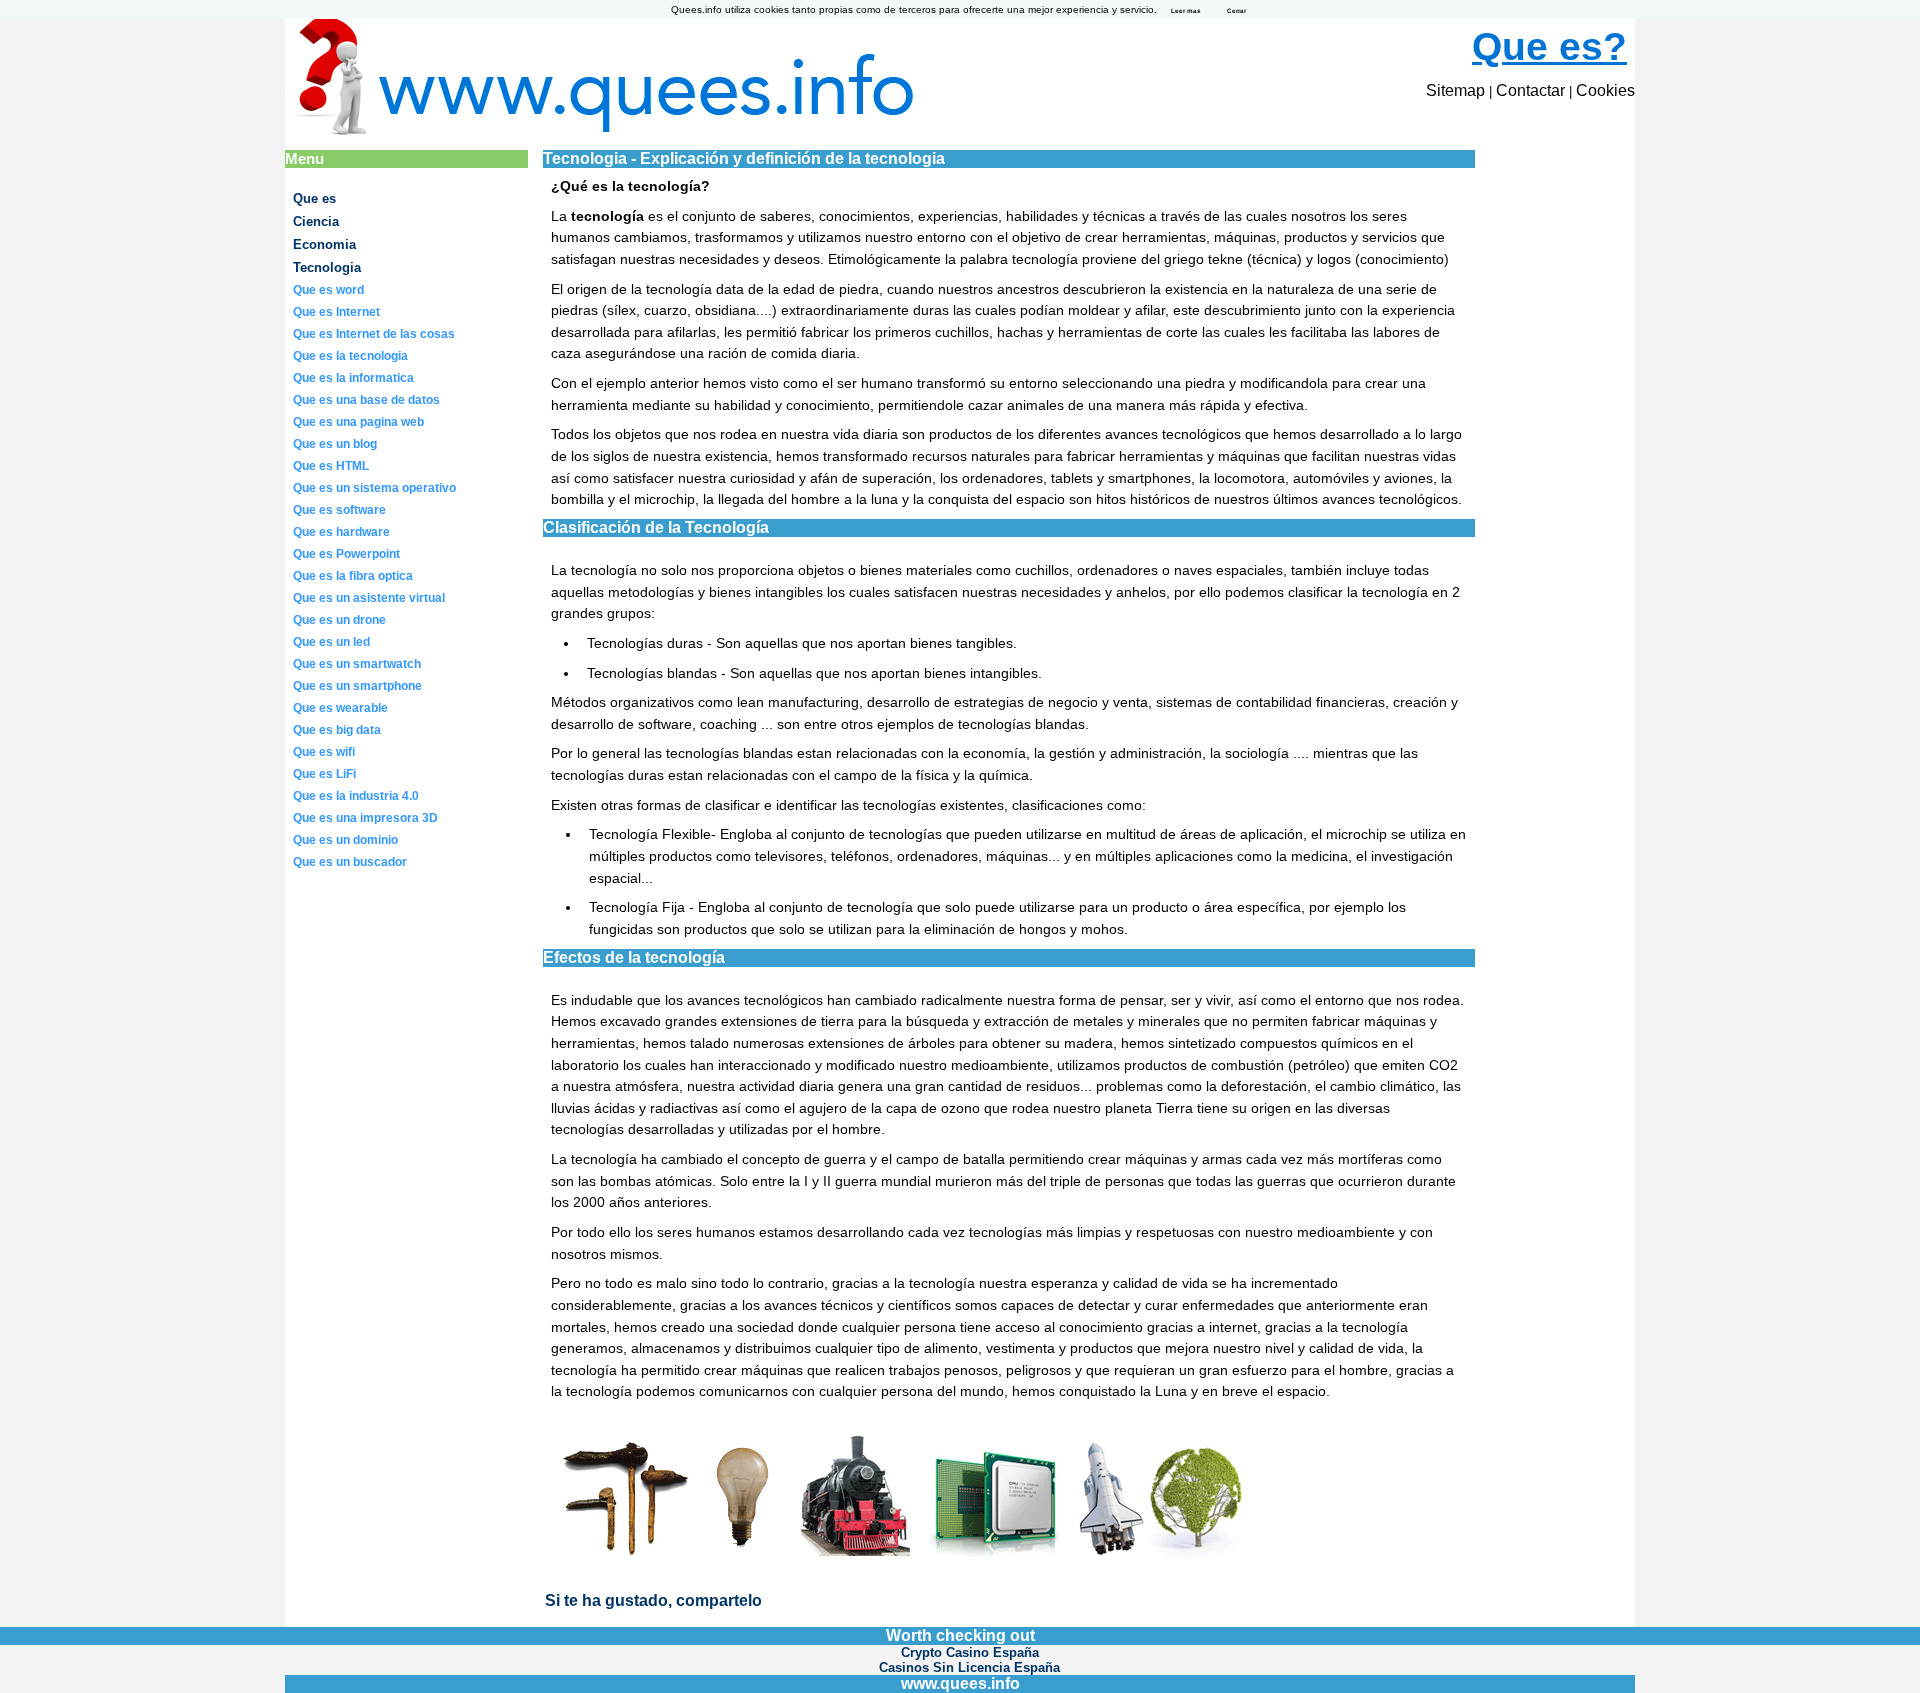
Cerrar (1236, 10)
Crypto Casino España (970, 1652)
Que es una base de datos (366, 400)
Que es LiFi (324, 774)
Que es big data (337, 730)
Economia (324, 244)
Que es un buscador (350, 862)
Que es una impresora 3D (365, 818)
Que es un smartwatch (357, 664)
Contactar (1530, 90)
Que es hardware (341, 532)
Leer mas (1186, 10)
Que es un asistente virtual (369, 598)
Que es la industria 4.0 (356, 796)
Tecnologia (327, 267)
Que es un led (331, 642)
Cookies (1605, 90)
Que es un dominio (345, 840)
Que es (314, 198)
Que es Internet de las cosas (374, 334)
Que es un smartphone (357, 686)
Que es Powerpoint (346, 554)
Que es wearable (340, 708)
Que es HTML (331, 466)
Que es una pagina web (358, 422)
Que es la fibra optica (353, 576)
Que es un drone (339, 620)
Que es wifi (324, 752)
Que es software (339, 510)
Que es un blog (335, 444)
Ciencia (316, 221)
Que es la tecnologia (350, 356)
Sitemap (1455, 90)
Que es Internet (336, 312)
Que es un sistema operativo (374, 488)
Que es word (328, 290)
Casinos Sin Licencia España (969, 1667)
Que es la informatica (353, 378)
